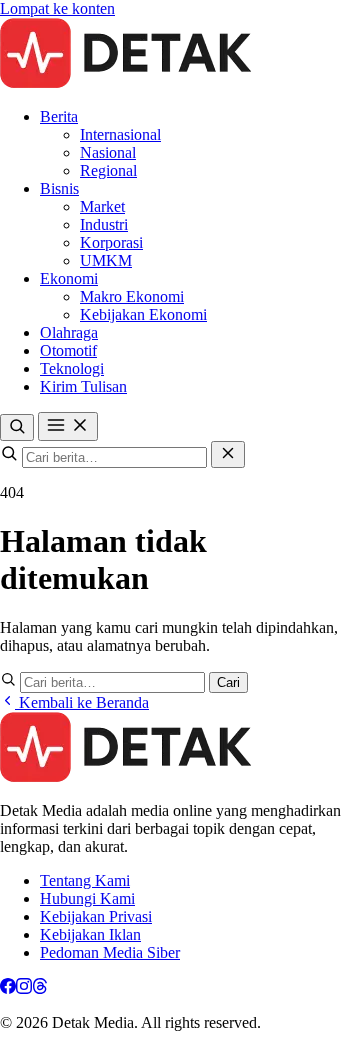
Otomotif (68, 350)
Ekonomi (69, 278)
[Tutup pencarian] (228, 454)
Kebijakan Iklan (90, 934)
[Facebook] (8, 988)
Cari (228, 682)
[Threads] (40, 988)
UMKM (106, 260)
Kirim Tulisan (83, 386)
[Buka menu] (68, 426)
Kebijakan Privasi (96, 916)
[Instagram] (24, 988)
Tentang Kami (85, 880)
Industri (104, 224)
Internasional (120, 134)
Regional (108, 170)
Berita (59, 116)
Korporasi (111, 242)
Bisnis (59, 188)
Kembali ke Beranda (82, 702)
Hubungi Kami (87, 898)
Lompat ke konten (57, 8)
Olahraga (69, 332)
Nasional (108, 152)
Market (102, 206)
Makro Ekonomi (132, 296)
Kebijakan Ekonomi (143, 314)
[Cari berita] (17, 427)
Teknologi (72, 368)
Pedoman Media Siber (110, 952)
